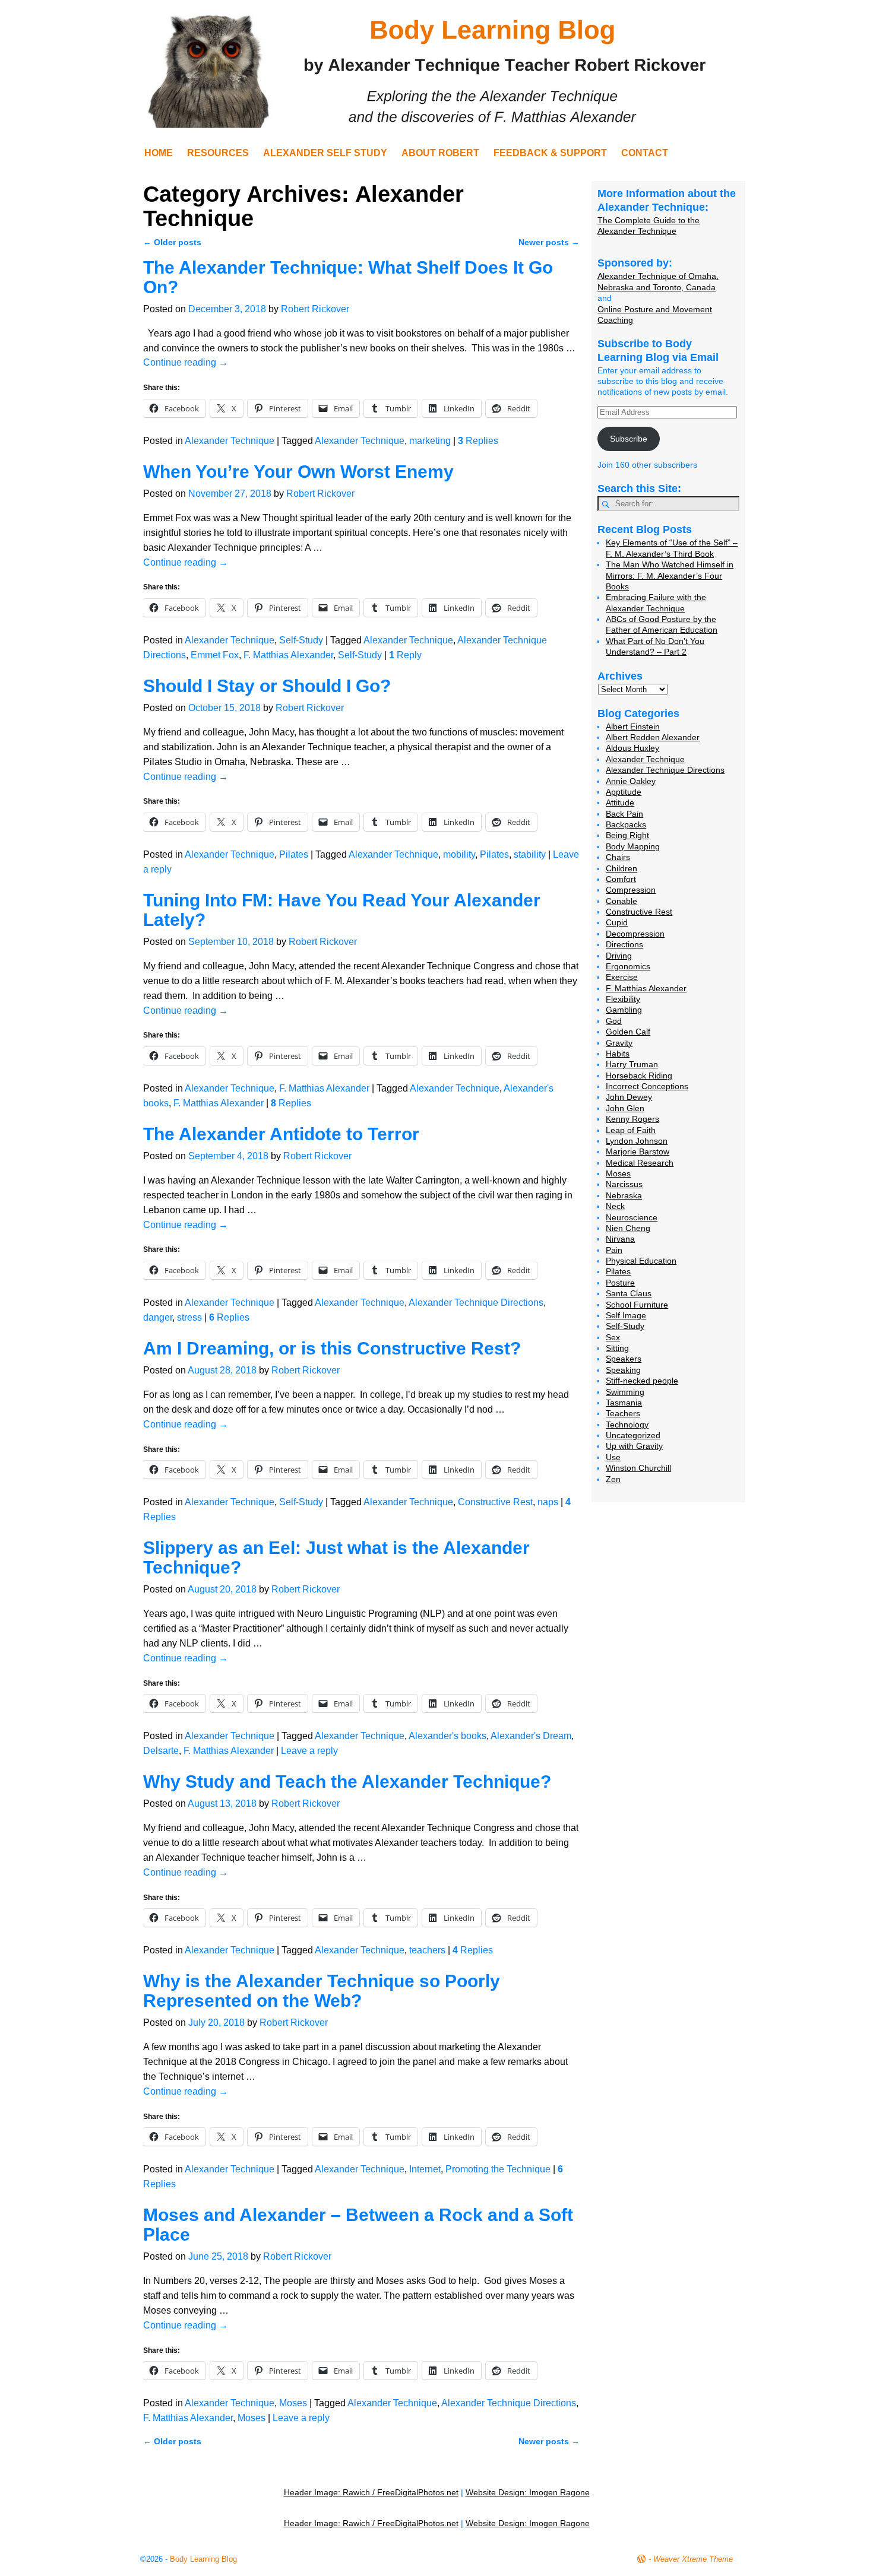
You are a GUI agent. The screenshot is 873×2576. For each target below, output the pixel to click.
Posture (620, 1283)
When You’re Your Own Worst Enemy (298, 472)
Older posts (172, 242)
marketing (430, 441)
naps (548, 1502)
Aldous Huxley (632, 748)
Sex (613, 1337)
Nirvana (620, 1239)
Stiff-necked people (642, 1381)
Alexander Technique (230, 441)
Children (621, 868)
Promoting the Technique (498, 2169)
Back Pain (624, 814)
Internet (425, 2169)
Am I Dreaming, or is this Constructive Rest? (332, 1348)
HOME (159, 153)
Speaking (623, 1370)
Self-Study (301, 640)
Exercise (622, 977)
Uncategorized (633, 1435)
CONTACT (645, 153)
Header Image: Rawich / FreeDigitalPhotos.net (371, 2492)
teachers (427, 1950)
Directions (624, 944)
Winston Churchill (638, 1468)
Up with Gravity (634, 1446)
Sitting (617, 1348)
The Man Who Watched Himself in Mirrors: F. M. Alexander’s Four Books (670, 575)
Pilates (294, 854)
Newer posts (549, 242)
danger (158, 1317)
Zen (613, 1479)
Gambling (624, 1010)
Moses (293, 2403)
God (614, 1021)
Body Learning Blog (203, 2559)
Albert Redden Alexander (653, 737)
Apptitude (624, 792)
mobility (459, 854)
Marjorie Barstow (638, 1151)
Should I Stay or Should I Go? (267, 686)
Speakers (624, 1359)
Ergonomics (628, 966)
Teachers (623, 1413)
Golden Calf (628, 1032)
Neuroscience (632, 1217)
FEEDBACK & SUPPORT (550, 153)
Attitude (620, 802)
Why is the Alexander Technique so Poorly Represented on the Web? (322, 1991)
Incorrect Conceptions (647, 1086)
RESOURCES (218, 153)
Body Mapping (633, 846)
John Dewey (629, 1097)
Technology (627, 1425)
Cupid (617, 922)
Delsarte (161, 1751)
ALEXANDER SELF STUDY (325, 153)
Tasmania (624, 1403)
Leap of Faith (631, 1130)
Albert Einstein (633, 727)
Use (613, 1457)
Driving (619, 956)
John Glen (625, 1108)
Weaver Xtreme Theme (693, 2559)
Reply (405, 655)
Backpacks (626, 824)
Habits (618, 1054)
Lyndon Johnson (637, 1141)
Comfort (621, 879)
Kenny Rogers (632, 1119)
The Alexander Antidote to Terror (281, 1134)
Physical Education (641, 1261)
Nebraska (624, 1195)
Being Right (627, 835)
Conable (621, 901)
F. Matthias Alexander (288, 655)
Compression (631, 890)
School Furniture (637, 1305)
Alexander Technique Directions (476, 1303)
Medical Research (640, 1163)
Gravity (619, 1043)
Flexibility (623, 999)
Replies (478, 441)
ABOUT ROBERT (440, 153)
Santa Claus (629, 1293)
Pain (614, 1250)
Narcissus (624, 1184)
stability (530, 854)
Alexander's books (447, 1736)
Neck (615, 1206)
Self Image (626, 1315)
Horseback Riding (639, 1076)
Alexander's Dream (531, 1736)
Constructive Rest (495, 1502)
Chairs (618, 857)
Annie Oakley (631, 781)
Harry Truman (632, 1064)
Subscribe (629, 439)
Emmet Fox (215, 655)
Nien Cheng (628, 1228)
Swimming (625, 1392)
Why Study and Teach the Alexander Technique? (347, 1782)
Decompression (635, 934)
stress (189, 1317)
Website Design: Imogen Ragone (528, 2492)
